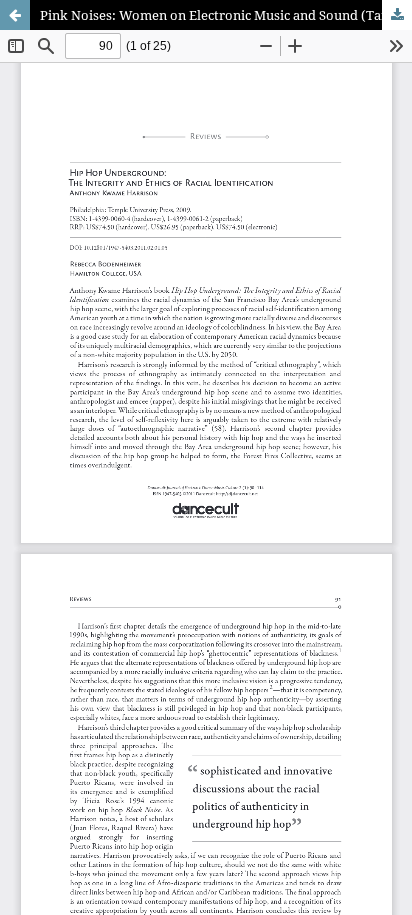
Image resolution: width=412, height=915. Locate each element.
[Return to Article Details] (15, 15)
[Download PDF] (397, 15)
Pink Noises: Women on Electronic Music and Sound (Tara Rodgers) (226, 15)
